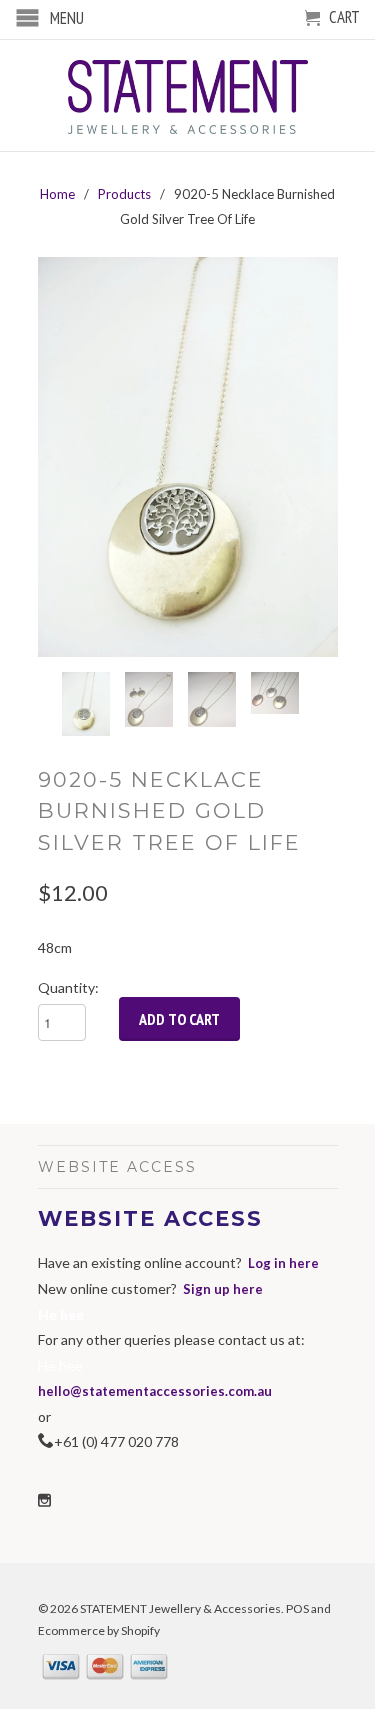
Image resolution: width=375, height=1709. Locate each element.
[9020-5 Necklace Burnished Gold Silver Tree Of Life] (188, 457)
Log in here (283, 1263)
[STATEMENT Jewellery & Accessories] (188, 95)
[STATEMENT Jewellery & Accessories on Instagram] (44, 1500)
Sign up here (223, 1289)
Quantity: (68, 987)
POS (297, 1608)
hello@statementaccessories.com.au (155, 1391)
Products (124, 194)
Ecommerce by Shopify (99, 1630)
